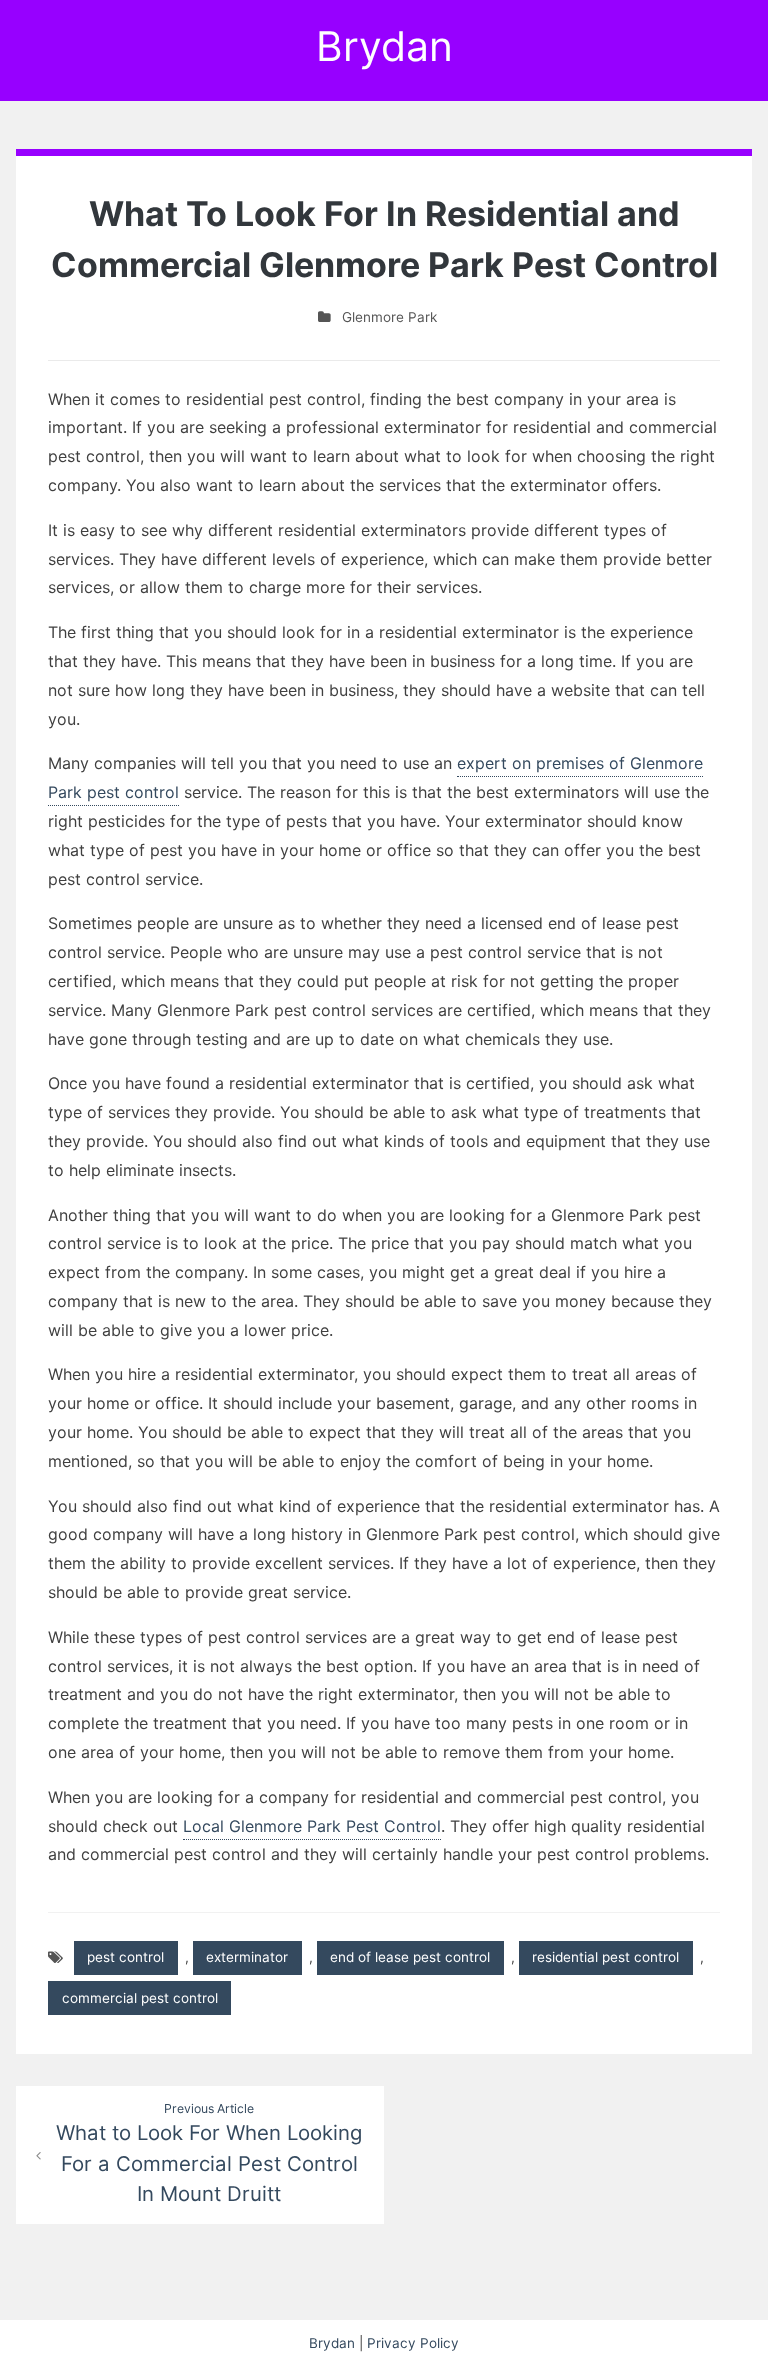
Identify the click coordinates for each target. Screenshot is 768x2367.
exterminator (247, 1957)
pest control (125, 1957)
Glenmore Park (389, 317)
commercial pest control (140, 1998)
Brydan (384, 46)
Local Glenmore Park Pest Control (312, 1826)
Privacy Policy (413, 2343)
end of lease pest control (410, 1957)
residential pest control (605, 1957)
